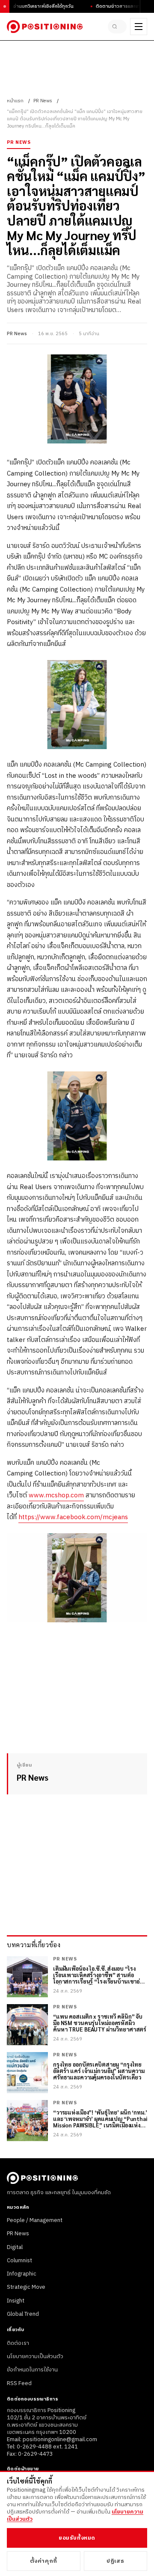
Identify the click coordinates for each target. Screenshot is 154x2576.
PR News (43, 101)
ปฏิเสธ (115, 2561)
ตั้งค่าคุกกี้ (44, 2561)
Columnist (19, 2261)
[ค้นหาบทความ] (117, 27)
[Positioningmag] (45, 27)
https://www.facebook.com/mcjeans (73, 1517)
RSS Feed (19, 2383)
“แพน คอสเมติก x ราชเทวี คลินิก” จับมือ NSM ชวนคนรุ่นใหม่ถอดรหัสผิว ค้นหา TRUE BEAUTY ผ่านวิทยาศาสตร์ (100, 2023)
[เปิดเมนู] (139, 27)
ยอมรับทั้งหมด (77, 2538)
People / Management (35, 2220)
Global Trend (23, 2314)
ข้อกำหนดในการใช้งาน (32, 2370)
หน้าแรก (15, 101)
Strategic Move (26, 2287)
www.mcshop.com (56, 1495)
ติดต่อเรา (18, 2343)
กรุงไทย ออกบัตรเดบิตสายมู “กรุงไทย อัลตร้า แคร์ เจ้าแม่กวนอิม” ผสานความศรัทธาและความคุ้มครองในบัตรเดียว (99, 2071)
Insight (16, 2301)
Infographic (22, 2274)
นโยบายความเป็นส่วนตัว (35, 2356)
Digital (15, 2247)
